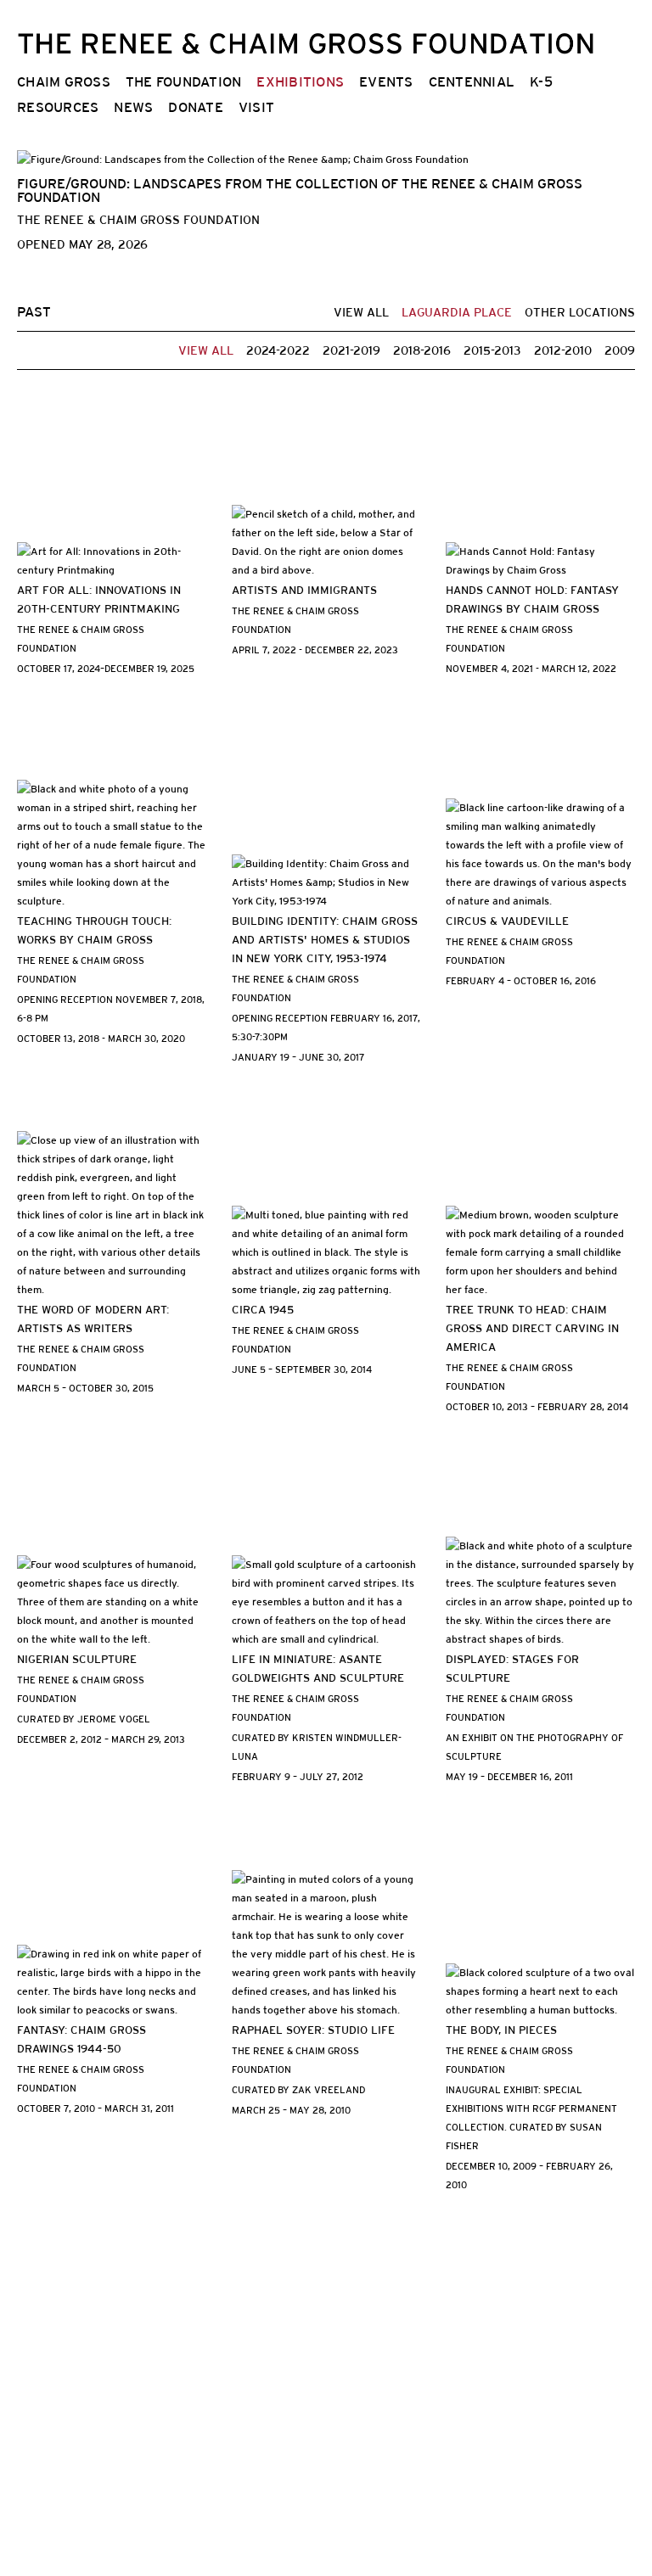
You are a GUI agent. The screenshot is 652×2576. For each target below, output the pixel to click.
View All (361, 312)
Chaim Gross (64, 82)
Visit (256, 107)
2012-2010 (563, 350)
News (133, 107)
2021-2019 (351, 350)
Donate (196, 107)
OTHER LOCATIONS (580, 312)
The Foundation (184, 82)
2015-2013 (492, 350)
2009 (620, 350)
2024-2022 (278, 350)
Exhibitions (300, 82)
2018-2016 (422, 350)
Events (386, 82)
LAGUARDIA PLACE (457, 312)
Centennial (472, 82)
